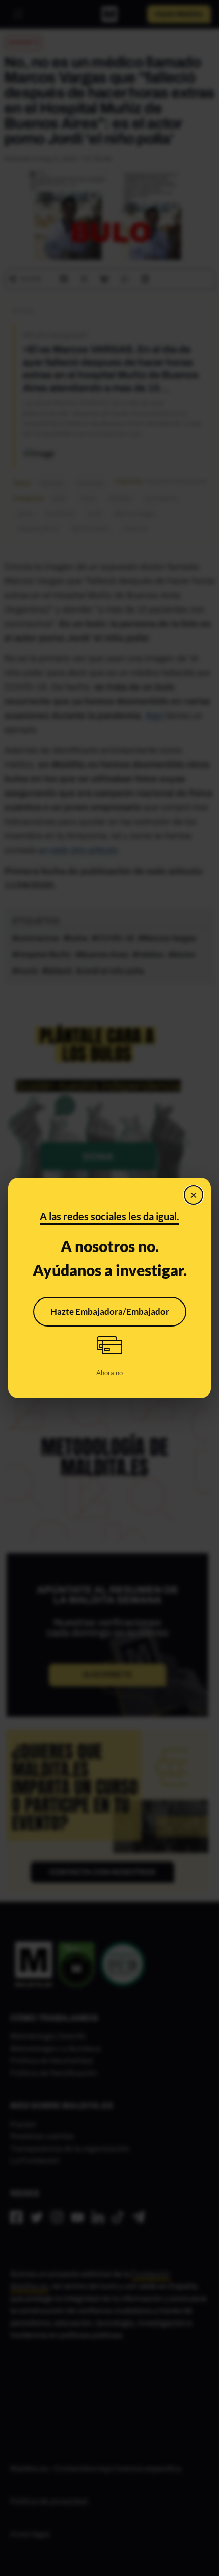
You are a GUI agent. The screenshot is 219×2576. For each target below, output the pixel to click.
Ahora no (109, 1373)
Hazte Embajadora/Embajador (110, 1311)
